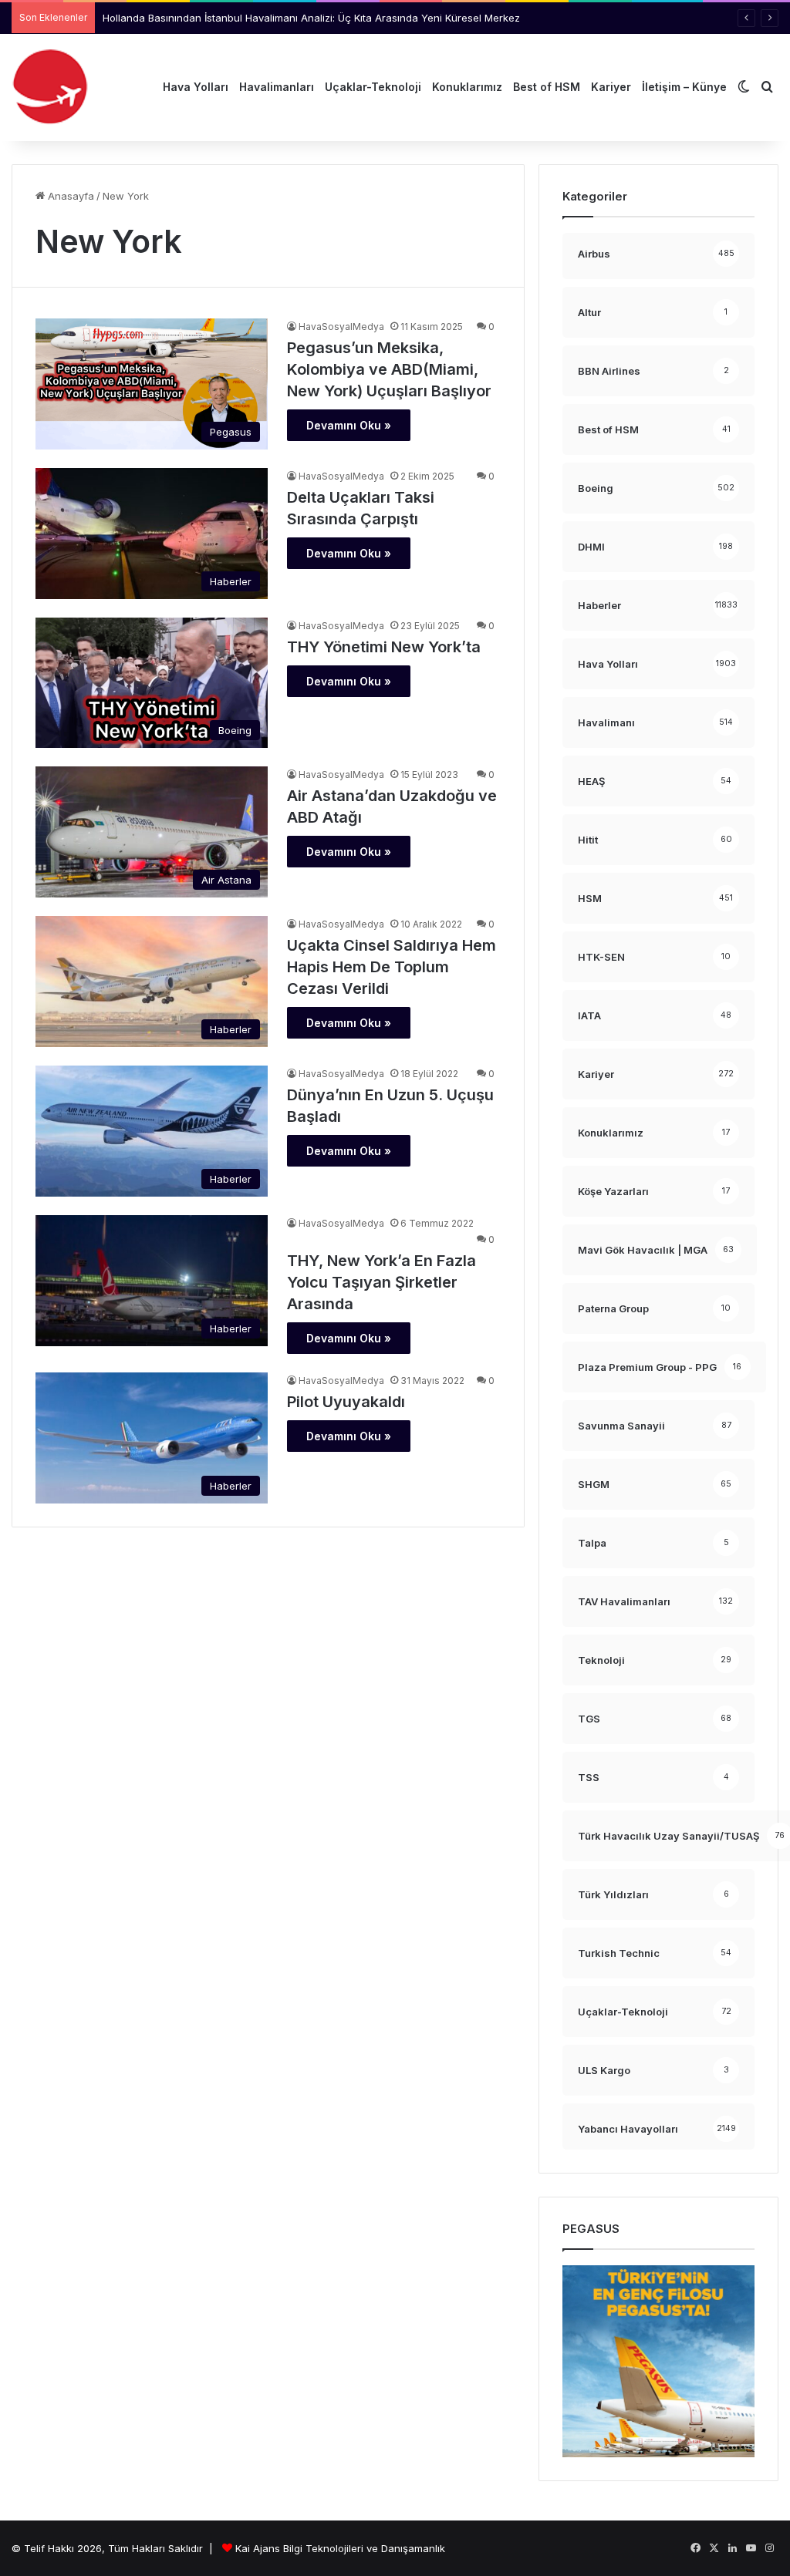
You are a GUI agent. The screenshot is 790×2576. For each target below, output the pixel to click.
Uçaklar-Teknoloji (373, 87)
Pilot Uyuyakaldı (346, 1402)
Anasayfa (69, 196)
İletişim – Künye (684, 87)
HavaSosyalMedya (341, 327)
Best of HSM (547, 87)
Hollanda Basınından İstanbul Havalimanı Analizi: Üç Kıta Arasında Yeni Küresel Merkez (311, 18)
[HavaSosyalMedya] (50, 87)
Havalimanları (277, 87)
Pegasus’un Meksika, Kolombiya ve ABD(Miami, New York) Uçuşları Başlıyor (389, 369)
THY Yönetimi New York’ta (384, 647)
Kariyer (611, 87)
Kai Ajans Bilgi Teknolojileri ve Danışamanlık (340, 2548)
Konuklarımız (467, 87)
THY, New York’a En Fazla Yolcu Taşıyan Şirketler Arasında (381, 1282)
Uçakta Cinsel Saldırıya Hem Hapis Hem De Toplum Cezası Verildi (392, 967)
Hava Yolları (196, 87)
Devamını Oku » (349, 425)
